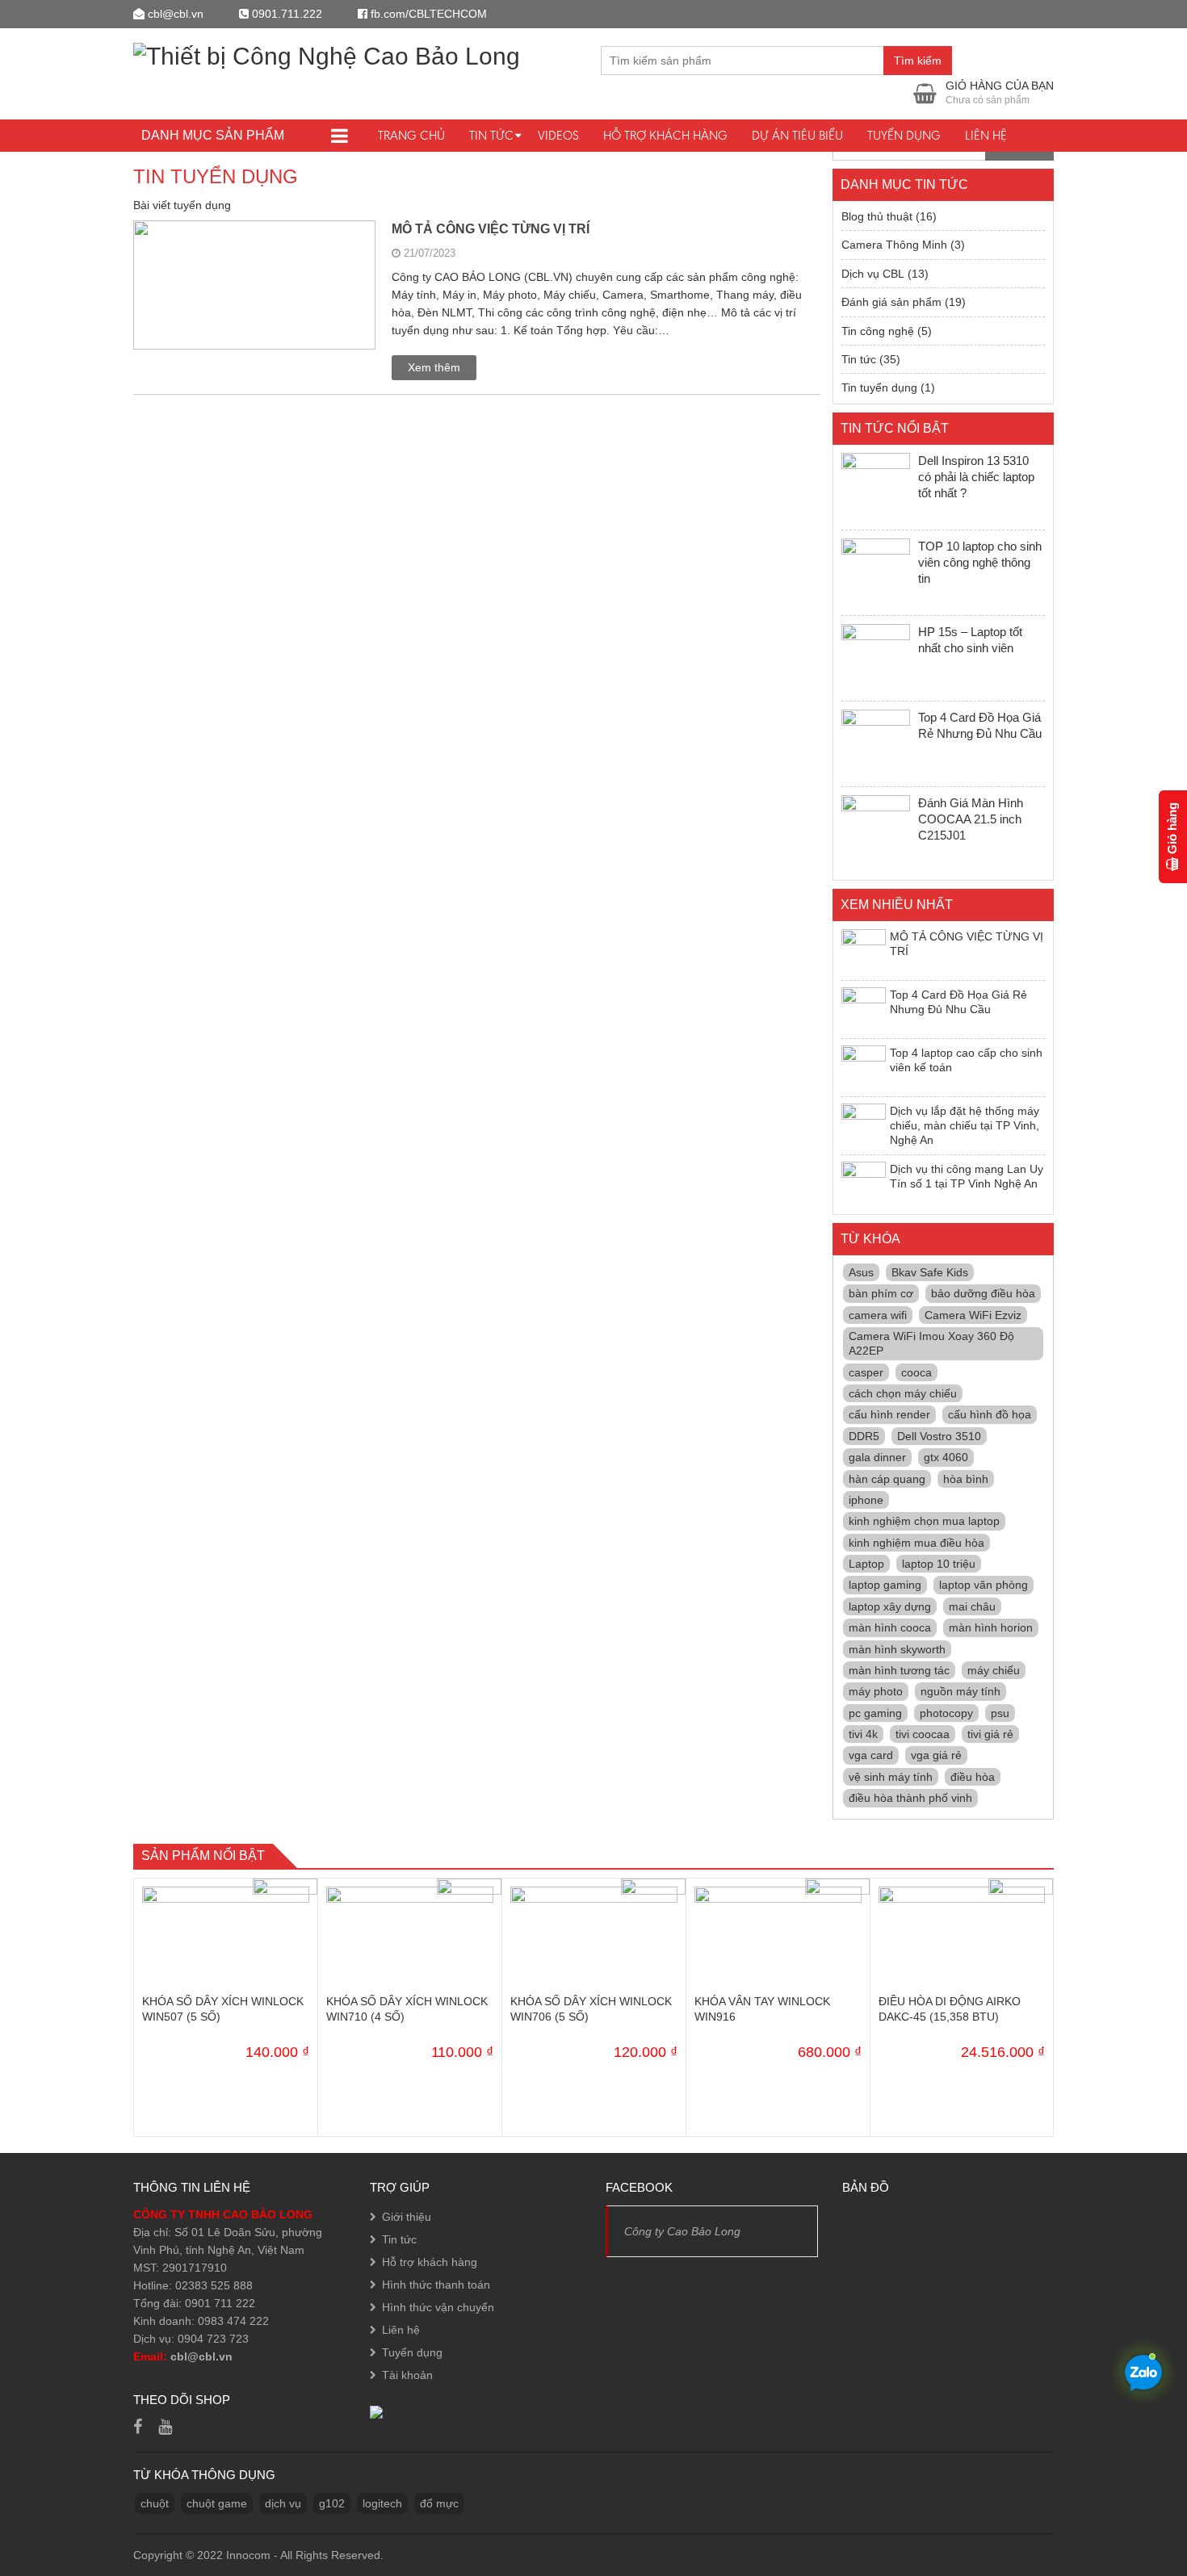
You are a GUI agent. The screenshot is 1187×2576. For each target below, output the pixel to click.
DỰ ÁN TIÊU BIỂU (797, 135)
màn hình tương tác (899, 1670)
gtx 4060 (946, 1457)
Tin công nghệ (878, 331)
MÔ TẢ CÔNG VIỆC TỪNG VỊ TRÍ (491, 229)
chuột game (217, 2503)
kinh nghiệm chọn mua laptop (924, 1521)
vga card (871, 1755)
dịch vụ (283, 2503)
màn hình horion (991, 1627)
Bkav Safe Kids (930, 1272)
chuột (155, 2503)
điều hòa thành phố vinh (910, 1798)
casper (866, 1372)
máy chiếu (994, 1670)
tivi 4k (863, 1734)
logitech (382, 2503)
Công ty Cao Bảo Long (682, 2231)
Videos (558, 135)
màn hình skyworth (897, 1649)
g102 (332, 2503)
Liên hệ (986, 135)
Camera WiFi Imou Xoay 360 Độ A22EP (931, 1343)
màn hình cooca (890, 1627)
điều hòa (973, 1777)
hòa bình (966, 1479)
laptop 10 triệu (939, 1564)
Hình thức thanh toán (436, 2285)
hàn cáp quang (887, 1479)
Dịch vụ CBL (873, 274)
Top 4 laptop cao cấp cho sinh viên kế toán (966, 1060)
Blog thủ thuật (877, 216)
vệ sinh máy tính (891, 1777)
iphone (866, 1500)
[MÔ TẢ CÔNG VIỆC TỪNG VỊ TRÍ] (254, 300)
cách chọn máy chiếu (903, 1393)
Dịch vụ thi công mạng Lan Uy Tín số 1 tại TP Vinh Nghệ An (967, 1176)
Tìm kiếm (918, 61)
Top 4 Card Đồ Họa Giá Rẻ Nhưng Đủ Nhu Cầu (958, 1002)
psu (1000, 1713)
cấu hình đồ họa (990, 1414)
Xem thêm (434, 367)
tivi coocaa (923, 1734)
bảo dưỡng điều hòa (983, 1293)
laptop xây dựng (890, 1606)
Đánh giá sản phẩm (891, 302)
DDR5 (864, 1436)
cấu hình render (889, 1414)
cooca (916, 1372)
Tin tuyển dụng (879, 387)
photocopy (946, 1713)
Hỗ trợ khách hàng (665, 135)
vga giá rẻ (936, 1755)
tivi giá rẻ (990, 1734)
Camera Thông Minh (894, 245)
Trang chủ (411, 135)
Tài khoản (407, 2375)
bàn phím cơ (881, 1293)
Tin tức (491, 135)
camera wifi (878, 1315)
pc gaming (875, 1713)
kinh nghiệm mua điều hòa (916, 1543)
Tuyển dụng (904, 135)
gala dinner (877, 1457)
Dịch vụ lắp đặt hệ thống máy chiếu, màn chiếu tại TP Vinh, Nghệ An (965, 1126)
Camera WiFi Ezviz (973, 1315)
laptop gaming (885, 1585)
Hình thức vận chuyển (438, 2307)
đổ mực (439, 2503)
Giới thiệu (407, 2217)
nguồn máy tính (961, 1691)
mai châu (972, 1606)
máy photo (876, 1691)
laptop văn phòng (984, 1585)
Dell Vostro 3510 (939, 1436)
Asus (861, 1272)
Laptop (866, 1564)
